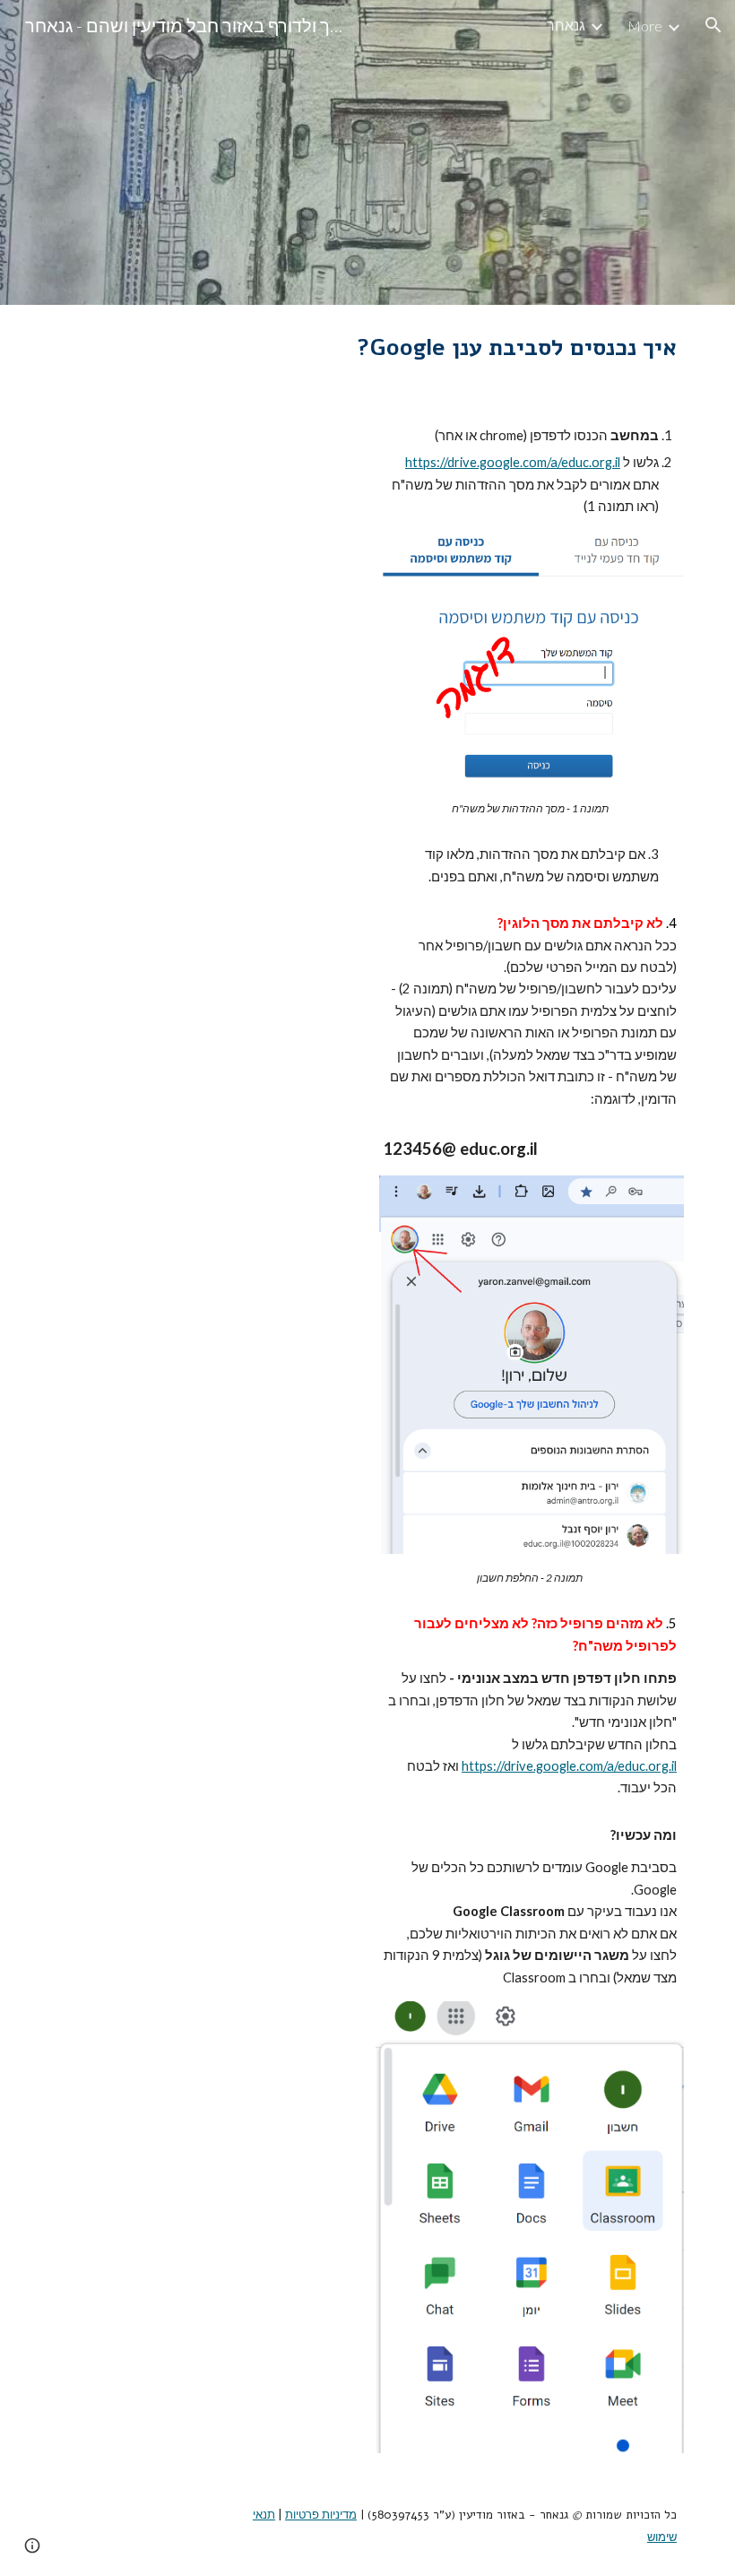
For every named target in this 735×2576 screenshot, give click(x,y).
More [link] (645, 26)
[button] (713, 25)
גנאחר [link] (566, 25)
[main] (503, 348)
